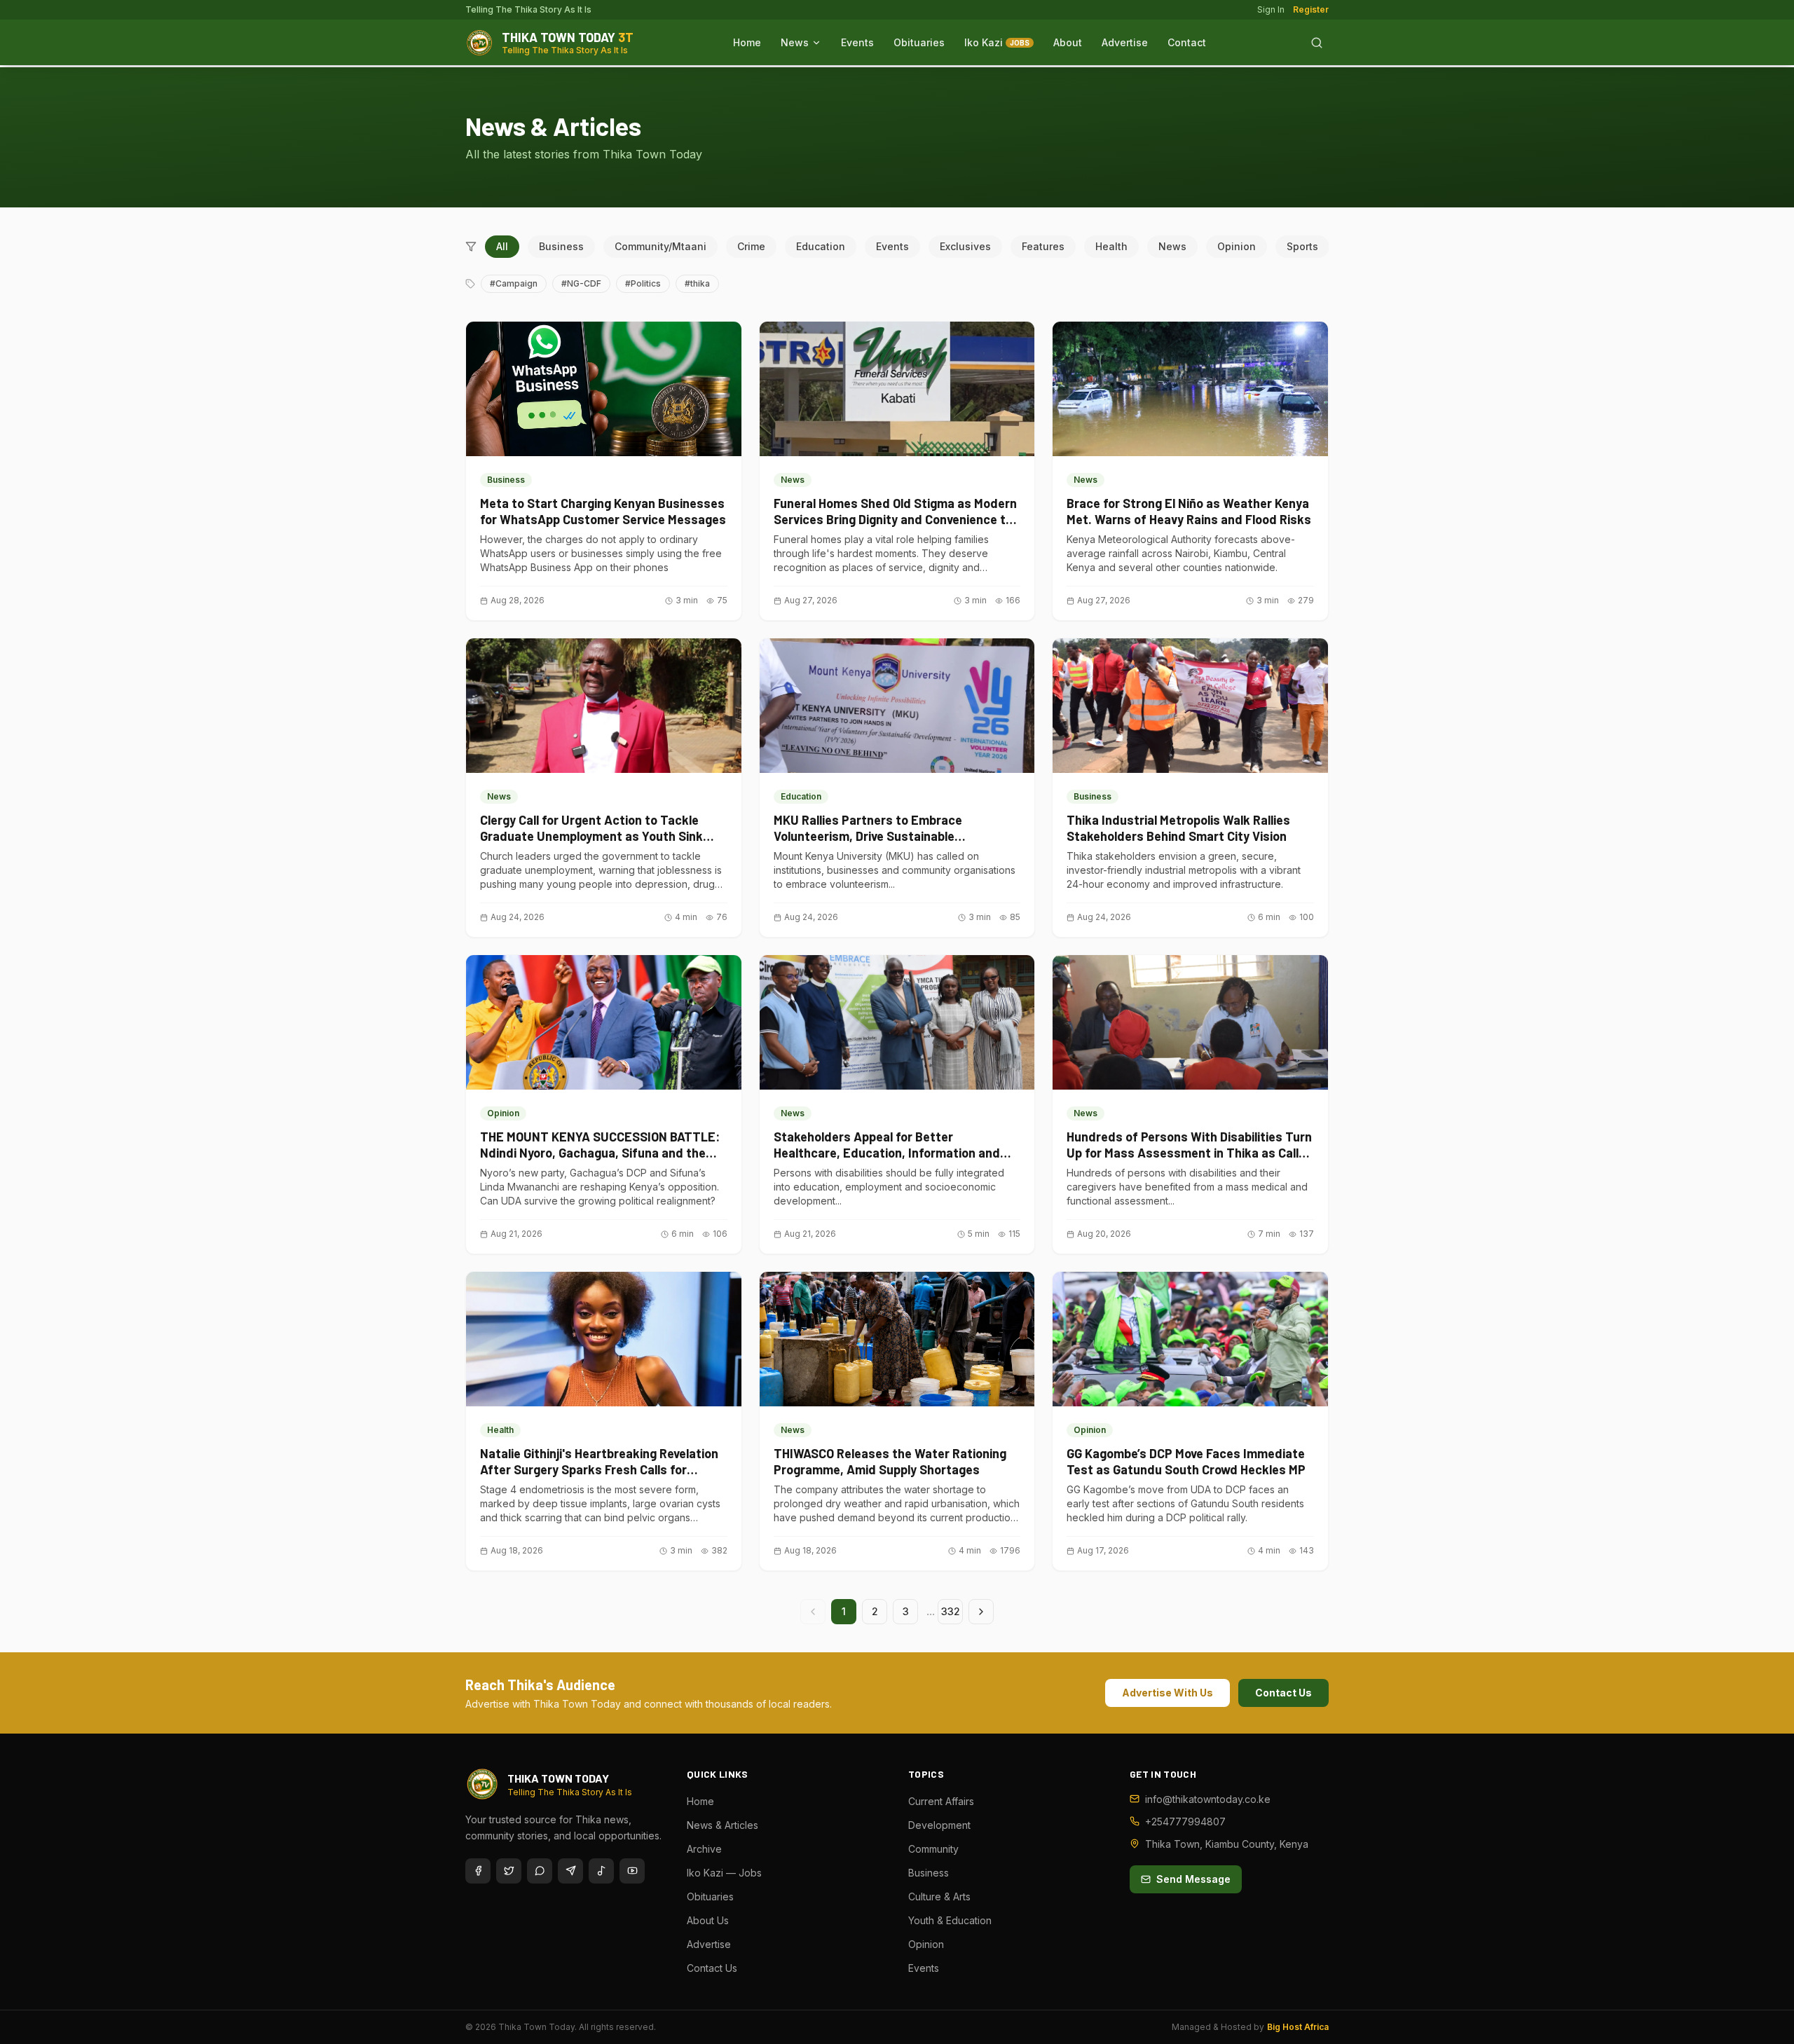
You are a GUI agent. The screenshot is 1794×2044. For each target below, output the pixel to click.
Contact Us (1283, 1693)
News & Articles (723, 1825)
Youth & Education (950, 1920)
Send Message (1193, 1879)
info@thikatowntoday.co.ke (1208, 1799)
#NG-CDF (581, 283)
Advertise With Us (1168, 1693)
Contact (1187, 42)
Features (1043, 246)
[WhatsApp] (540, 1871)
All (502, 246)
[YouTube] (632, 1871)
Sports (1302, 246)
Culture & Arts (939, 1896)
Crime (751, 246)
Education (821, 246)
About (1068, 42)
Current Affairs (941, 1801)
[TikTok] (601, 1871)
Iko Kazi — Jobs (724, 1873)
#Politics (643, 283)
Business (561, 246)
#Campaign (514, 283)
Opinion (1237, 246)
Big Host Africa (1298, 2027)
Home (747, 42)
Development (939, 1825)
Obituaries (919, 42)
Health (1111, 246)
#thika (697, 283)
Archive (704, 1849)
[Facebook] (478, 1871)
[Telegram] (570, 1871)
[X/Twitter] (509, 1871)
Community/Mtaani (660, 246)
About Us (708, 1920)
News (795, 42)
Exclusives (965, 246)
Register (1311, 9)
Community (933, 1849)
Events (857, 42)
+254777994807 (1185, 1822)
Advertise (1125, 42)
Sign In (1271, 9)
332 (951, 1611)
